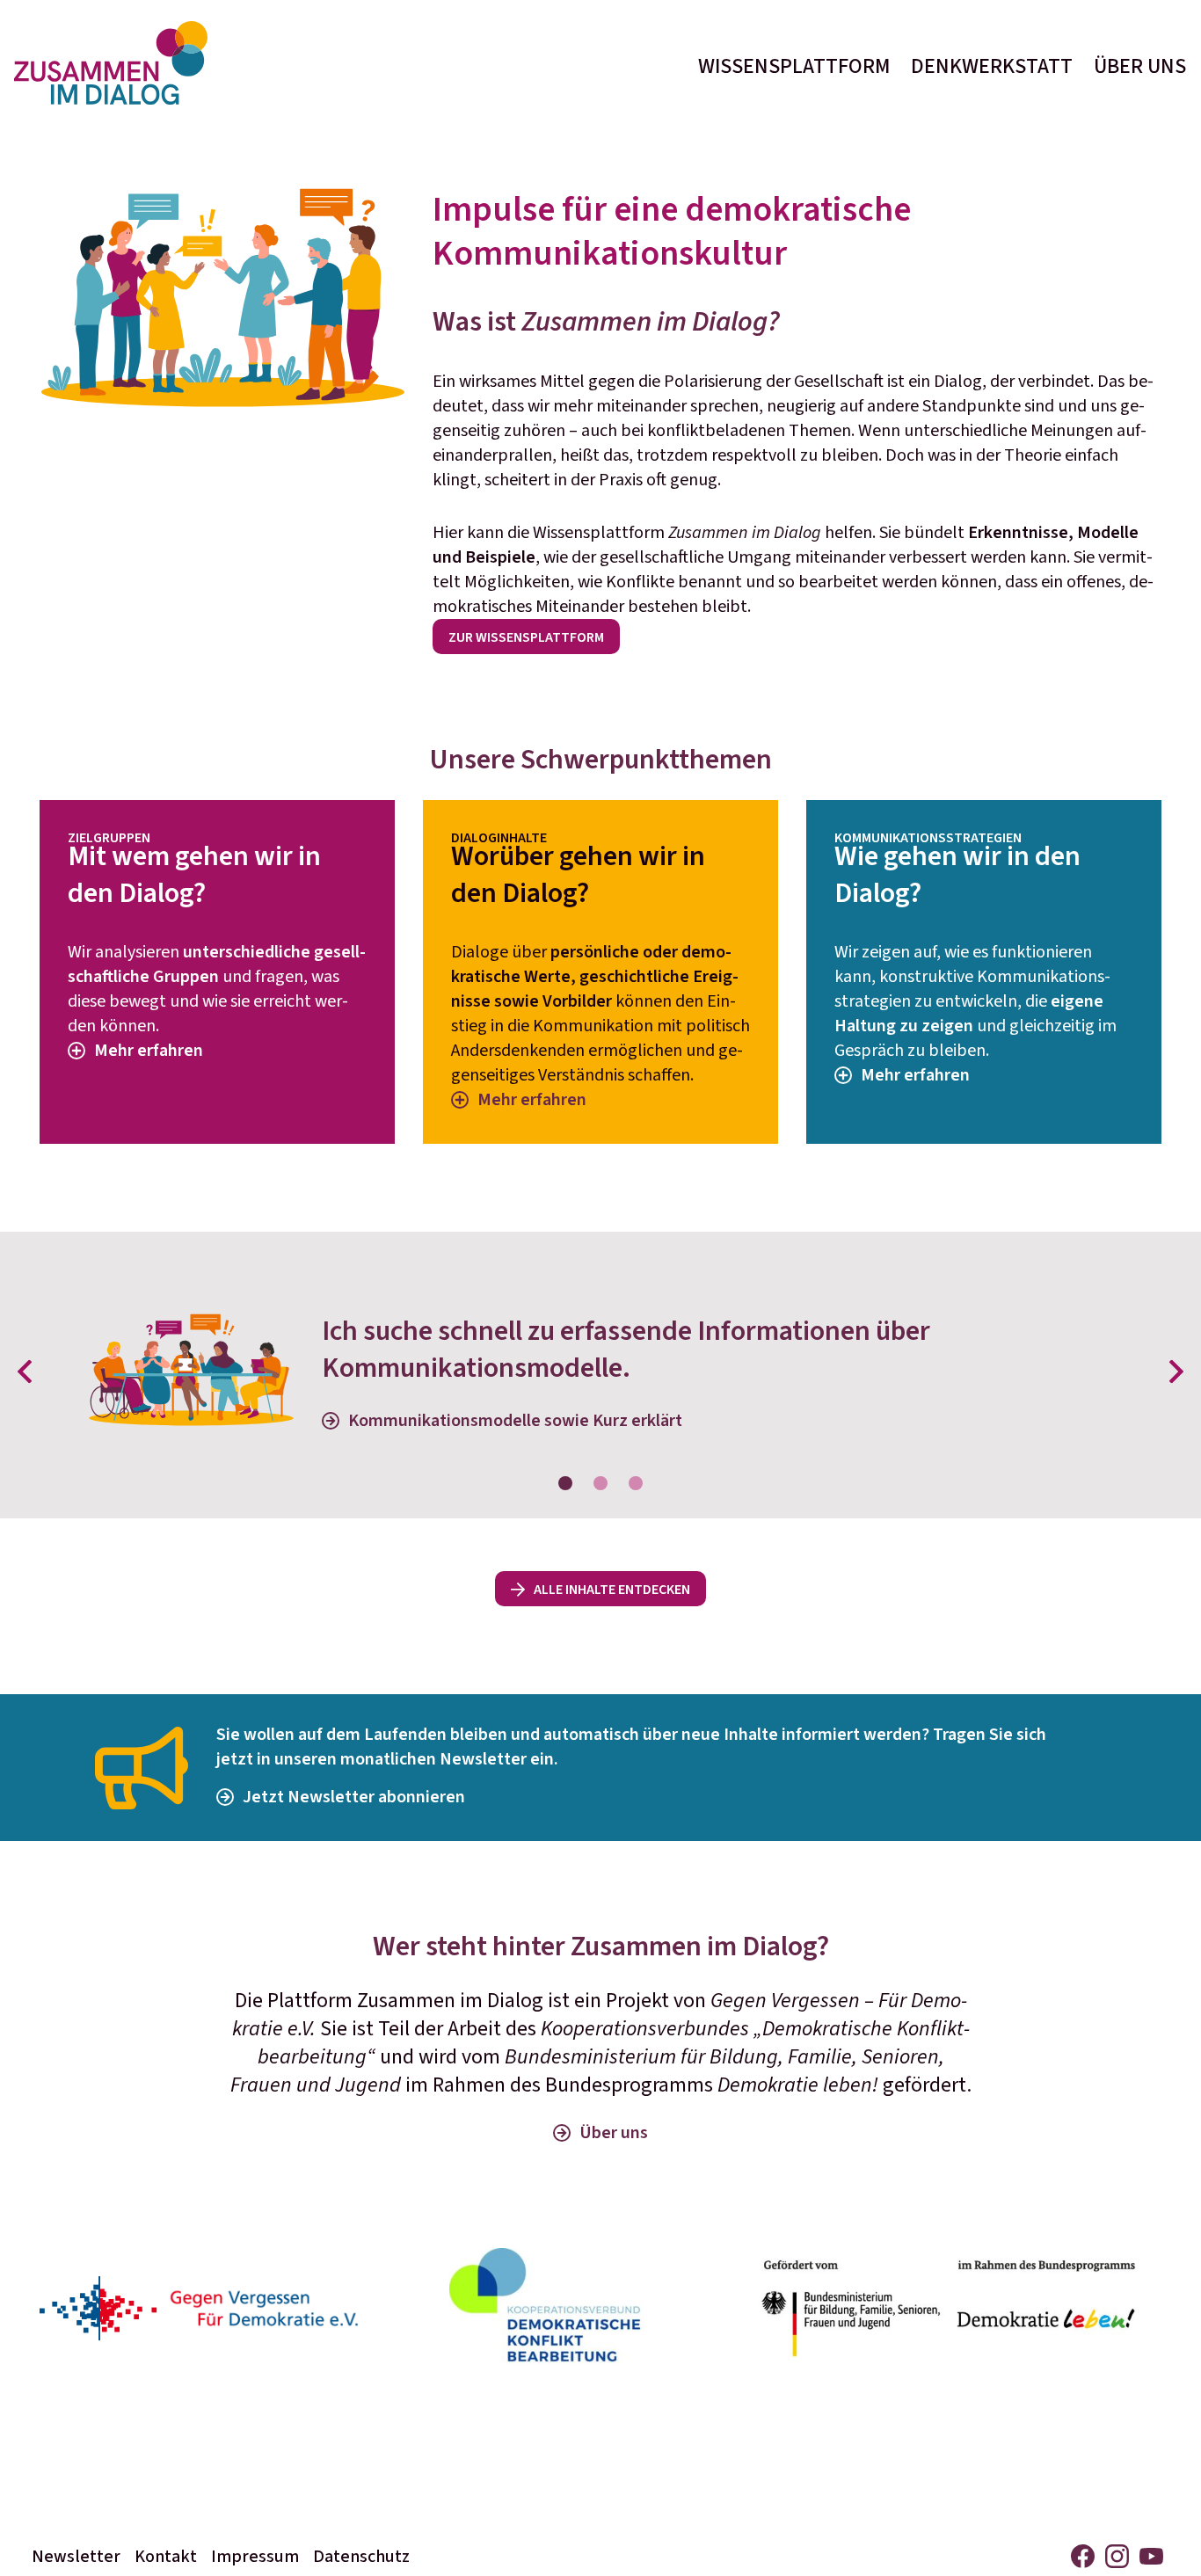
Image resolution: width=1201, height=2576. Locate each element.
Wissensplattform (794, 66)
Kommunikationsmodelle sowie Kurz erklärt (515, 1421)
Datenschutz (361, 2557)
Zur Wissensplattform (526, 637)
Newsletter (76, 2557)
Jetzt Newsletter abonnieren (354, 1797)
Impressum (255, 2557)
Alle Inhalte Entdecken (612, 1590)
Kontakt (166, 2557)
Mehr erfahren (149, 1051)
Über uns (1140, 66)
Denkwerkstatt (992, 66)
